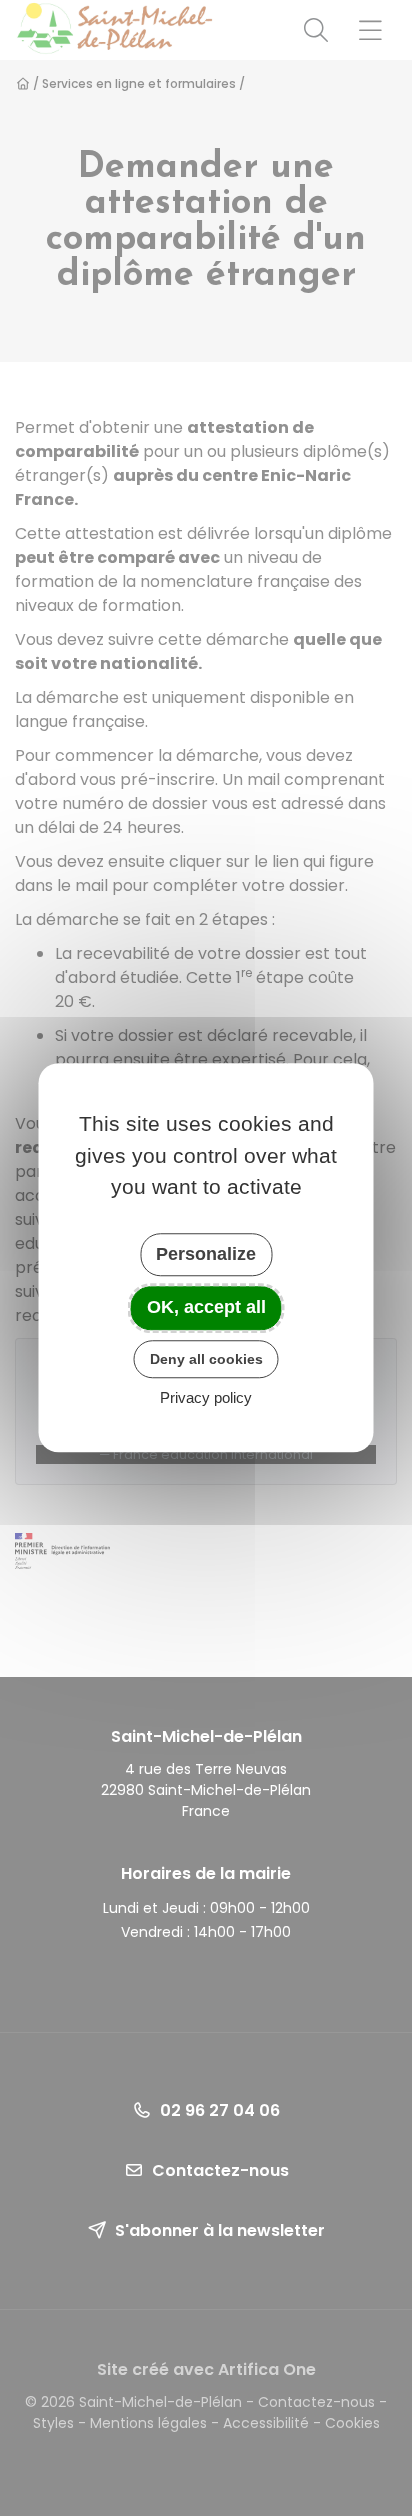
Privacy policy (206, 1398)
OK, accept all (206, 1307)
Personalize (206, 1254)
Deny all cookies (206, 1359)
